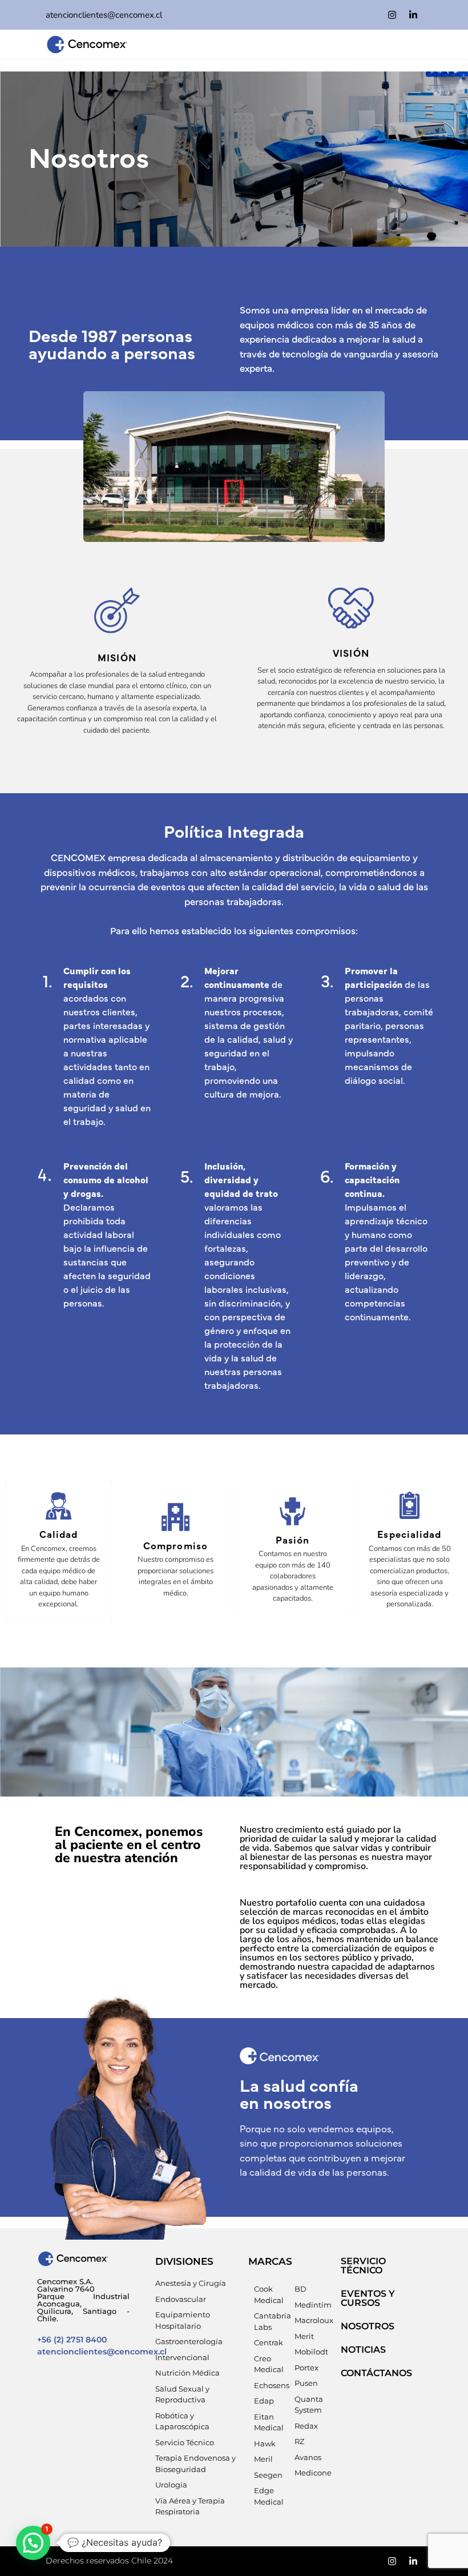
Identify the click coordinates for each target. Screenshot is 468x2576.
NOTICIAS (363, 2350)
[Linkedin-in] (413, 15)
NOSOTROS (368, 2326)
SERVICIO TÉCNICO (363, 2266)
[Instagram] (392, 15)
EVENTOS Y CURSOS (368, 2298)
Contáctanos (376, 2373)
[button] (33, 2543)
